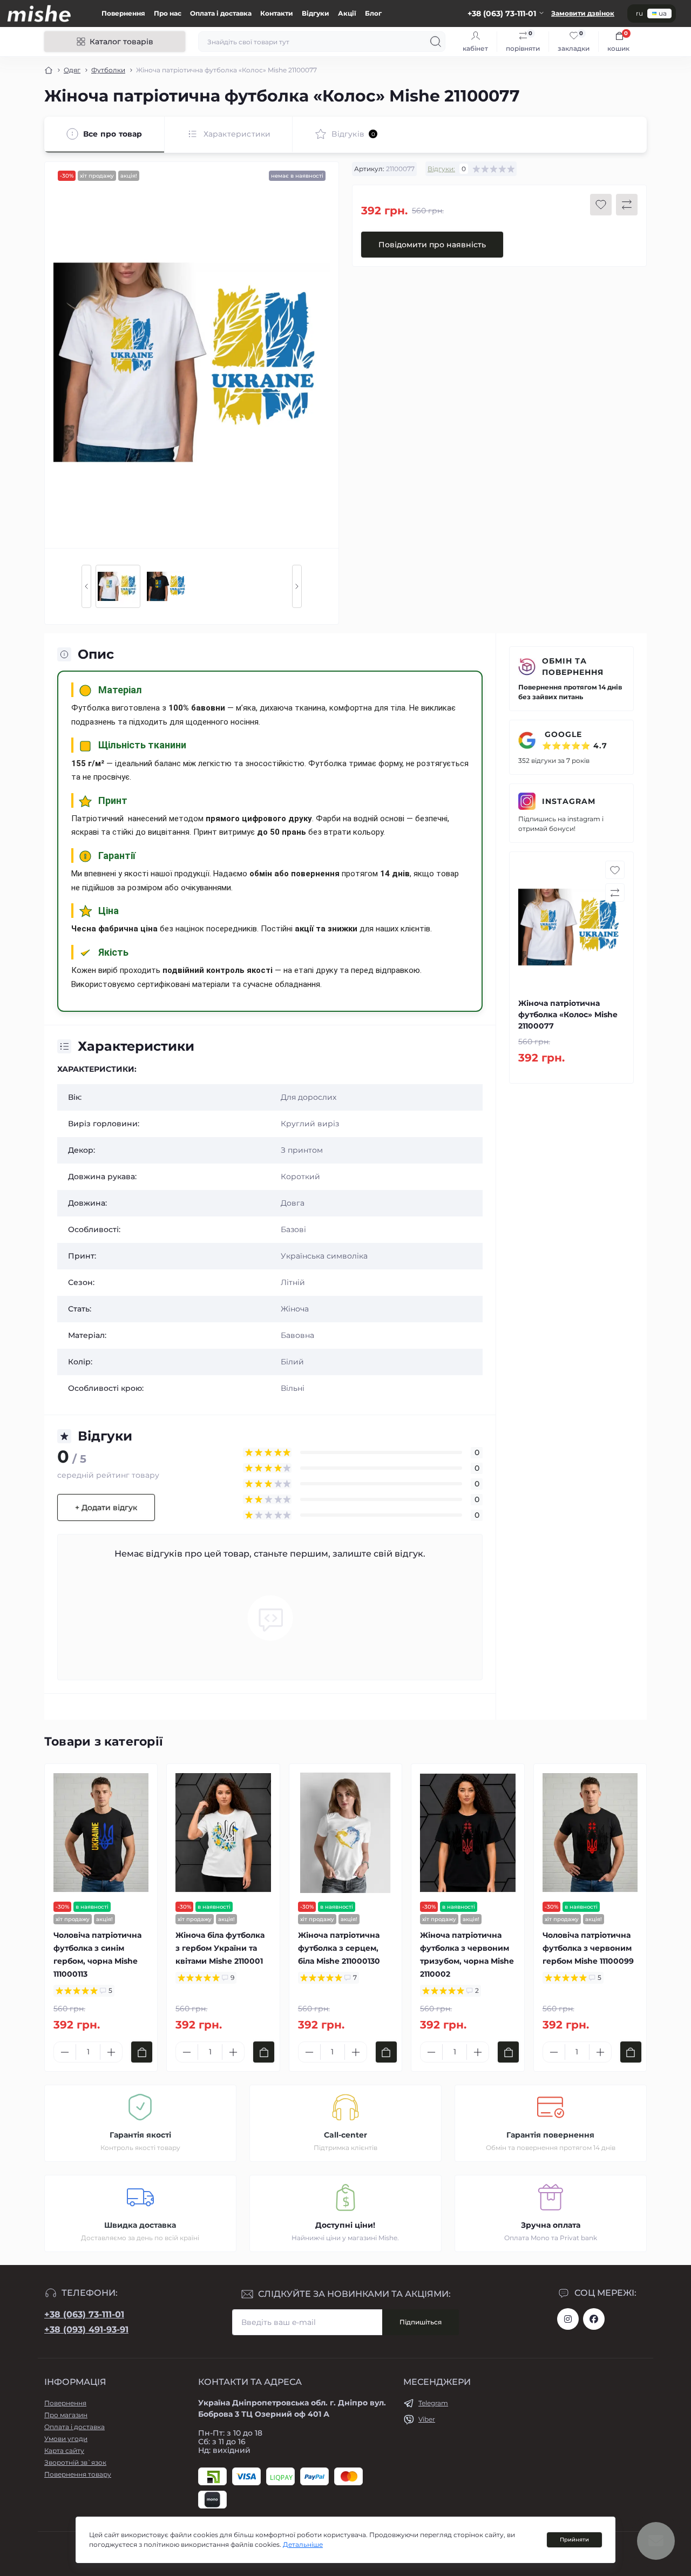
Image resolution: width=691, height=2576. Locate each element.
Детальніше (303, 2544)
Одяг (72, 70)
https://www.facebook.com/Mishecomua (594, 2319)
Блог (373, 13)
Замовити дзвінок (583, 13)
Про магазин (66, 2415)
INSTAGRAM (569, 801)
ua (663, 13)
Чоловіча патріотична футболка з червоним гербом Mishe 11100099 (588, 1948)
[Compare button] (627, 205)
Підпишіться (421, 2322)
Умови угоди (66, 2439)
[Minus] (65, 2052)
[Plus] (111, 2052)
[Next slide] (297, 586)
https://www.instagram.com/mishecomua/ (568, 2319)
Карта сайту (64, 2450)
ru (639, 13)
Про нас (168, 13)
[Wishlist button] (601, 205)
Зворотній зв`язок (75, 2462)
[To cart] (142, 2052)
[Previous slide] (86, 586)
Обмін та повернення (573, 667)
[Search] (436, 42)
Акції (347, 13)
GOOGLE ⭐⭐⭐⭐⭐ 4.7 (575, 740)
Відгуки (316, 13)
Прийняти (574, 2540)
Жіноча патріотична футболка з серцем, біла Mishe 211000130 (339, 1948)
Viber (427, 2419)
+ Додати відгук (106, 1507)
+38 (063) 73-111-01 (84, 2314)
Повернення (123, 13)
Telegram (433, 2403)
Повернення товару (78, 2474)
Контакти (277, 13)
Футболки (108, 70)
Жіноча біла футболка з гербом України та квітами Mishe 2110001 (220, 1948)
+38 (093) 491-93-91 (86, 2330)
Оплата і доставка (221, 13)
